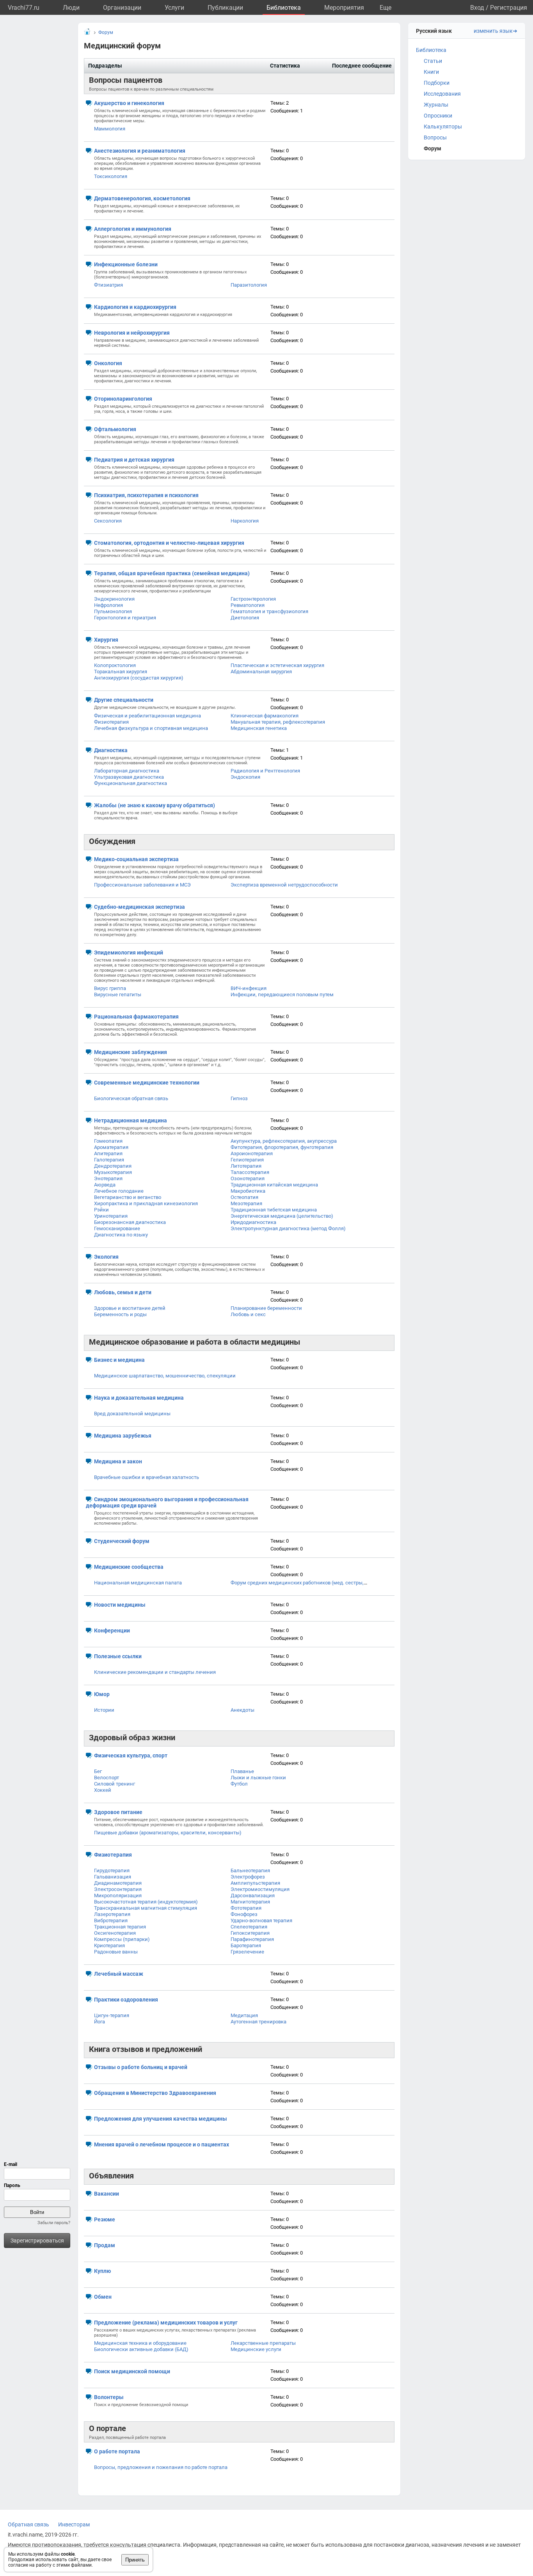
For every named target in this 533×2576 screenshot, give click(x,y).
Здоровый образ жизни (132, 1738)
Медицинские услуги (256, 2349)
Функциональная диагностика (131, 783)
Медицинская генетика (259, 728)
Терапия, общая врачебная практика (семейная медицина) (172, 573)
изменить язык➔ (496, 31)
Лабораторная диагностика (127, 771)
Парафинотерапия (252, 1939)
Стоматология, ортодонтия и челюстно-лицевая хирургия (169, 543)
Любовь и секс (248, 1314)
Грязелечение (247, 1952)
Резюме (105, 2219)
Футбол (239, 1784)
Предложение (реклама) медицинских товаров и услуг (166, 2323)
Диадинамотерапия (118, 1883)
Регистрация (509, 8)
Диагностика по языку (121, 1235)
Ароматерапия (111, 1147)
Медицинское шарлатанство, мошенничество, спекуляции (165, 1376)
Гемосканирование (117, 1228)
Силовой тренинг (115, 1784)
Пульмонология (113, 611)
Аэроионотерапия (252, 1153)
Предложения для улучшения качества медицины (161, 2119)
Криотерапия (109, 1945)
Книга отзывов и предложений (146, 2049)
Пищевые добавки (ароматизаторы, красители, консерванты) (168, 1833)
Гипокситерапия (250, 1933)
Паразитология (249, 285)
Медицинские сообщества (129, 1567)
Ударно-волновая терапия (261, 1920)
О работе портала (117, 2451)
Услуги (174, 8)
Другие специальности (124, 700)
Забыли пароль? (54, 2223)
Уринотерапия (111, 1216)
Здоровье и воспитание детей (130, 1308)
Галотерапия (109, 1160)
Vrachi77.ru (24, 8)
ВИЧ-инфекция (249, 988)
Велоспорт (107, 1778)
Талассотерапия (250, 1172)
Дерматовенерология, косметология (142, 198)
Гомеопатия (108, 1141)
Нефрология (108, 605)
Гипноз (239, 1098)
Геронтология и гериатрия (125, 618)
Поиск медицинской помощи (132, 2371)
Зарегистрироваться (37, 2241)
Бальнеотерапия (250, 1870)
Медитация (244, 2015)
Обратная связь (28, 2524)
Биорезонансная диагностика (130, 1222)
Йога (99, 2022)
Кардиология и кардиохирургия (135, 307)
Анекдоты (243, 1710)
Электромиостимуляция (260, 1889)
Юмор (102, 1694)
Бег (98, 1771)
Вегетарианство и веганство (128, 1197)
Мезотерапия (246, 1203)
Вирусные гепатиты (118, 995)
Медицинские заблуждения (131, 1052)
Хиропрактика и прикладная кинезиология (146, 1203)
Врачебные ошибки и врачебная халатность (147, 1477)
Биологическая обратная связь (131, 1098)
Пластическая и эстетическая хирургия (277, 665)
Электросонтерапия (118, 1889)
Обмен (103, 2297)
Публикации (225, 8)
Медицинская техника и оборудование (140, 2343)
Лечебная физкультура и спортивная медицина (151, 728)
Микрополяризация (118, 1895)
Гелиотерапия (247, 1160)
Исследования (442, 94)
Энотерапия (108, 1178)
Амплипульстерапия (255, 1883)
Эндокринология (114, 599)
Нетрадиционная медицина (131, 1120)
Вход (477, 8)
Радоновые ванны (116, 1952)
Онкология (108, 363)
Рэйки (101, 1210)
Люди (71, 8)
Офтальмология (115, 429)
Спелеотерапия (249, 1927)
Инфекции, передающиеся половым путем (282, 995)
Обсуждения (112, 841)
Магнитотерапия (250, 1902)
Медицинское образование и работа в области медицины (195, 1342)
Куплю (102, 2271)
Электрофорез (248, 1877)
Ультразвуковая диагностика (129, 777)
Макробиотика (248, 1191)
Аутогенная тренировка (259, 2022)
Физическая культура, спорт (131, 1755)
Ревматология (248, 605)
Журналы (436, 105)
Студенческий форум (122, 1541)
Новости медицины (120, 1605)
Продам (105, 2245)
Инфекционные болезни (126, 264)
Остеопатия (244, 1197)
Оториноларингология (123, 399)
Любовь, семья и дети (123, 1292)
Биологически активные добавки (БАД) (141, 2349)
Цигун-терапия (112, 2015)
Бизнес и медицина (119, 1360)
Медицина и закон (118, 1461)
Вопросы (435, 137)
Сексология (108, 521)
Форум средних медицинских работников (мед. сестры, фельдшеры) (313, 1583)
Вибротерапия (111, 1920)
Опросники (438, 116)
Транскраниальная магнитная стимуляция (146, 1908)
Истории (104, 1710)
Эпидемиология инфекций (129, 953)
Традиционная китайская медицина (274, 1185)
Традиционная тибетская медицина (274, 1210)
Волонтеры (109, 2397)
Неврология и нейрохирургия (132, 333)
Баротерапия (246, 1945)
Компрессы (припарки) (122, 1939)
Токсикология (111, 176)
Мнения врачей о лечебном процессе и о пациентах (162, 2144)
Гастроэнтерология (253, 599)
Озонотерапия (248, 1178)
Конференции (112, 1631)
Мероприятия (344, 8)
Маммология (110, 129)
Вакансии (107, 2194)
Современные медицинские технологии (147, 1083)
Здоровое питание (118, 1812)
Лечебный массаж (119, 1974)
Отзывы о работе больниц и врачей (141, 2067)
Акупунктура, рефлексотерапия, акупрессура (284, 1141)
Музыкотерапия (113, 1172)
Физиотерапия (111, 722)
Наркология (245, 521)
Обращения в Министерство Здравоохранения (155, 2093)
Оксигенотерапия (115, 1933)
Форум (433, 148)
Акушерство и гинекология (129, 103)
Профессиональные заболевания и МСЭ (142, 885)
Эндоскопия (245, 777)
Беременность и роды (120, 1314)
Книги (431, 72)
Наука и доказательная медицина (139, 1398)
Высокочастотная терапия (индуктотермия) (146, 1902)
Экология (106, 1257)
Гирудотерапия (112, 1870)
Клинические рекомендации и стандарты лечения (155, 1672)
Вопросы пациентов (126, 80)
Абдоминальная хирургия (261, 672)
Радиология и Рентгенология (265, 771)
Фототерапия (246, 1908)
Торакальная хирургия (121, 672)
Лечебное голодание (119, 1191)
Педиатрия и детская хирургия (134, 460)
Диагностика (111, 750)
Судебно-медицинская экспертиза (139, 907)
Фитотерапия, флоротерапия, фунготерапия (282, 1147)
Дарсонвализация (253, 1895)
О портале (107, 2428)
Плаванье (242, 1771)
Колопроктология (115, 665)
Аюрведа (105, 1185)
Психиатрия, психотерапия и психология (146, 495)
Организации (122, 8)
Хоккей (103, 1790)
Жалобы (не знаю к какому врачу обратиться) (155, 805)
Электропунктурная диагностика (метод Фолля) (288, 1228)
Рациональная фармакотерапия (136, 1017)
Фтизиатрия (108, 285)
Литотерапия (246, 1166)
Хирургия (106, 640)
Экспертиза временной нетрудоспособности (284, 885)
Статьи (433, 61)
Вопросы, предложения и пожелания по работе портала (161, 2467)
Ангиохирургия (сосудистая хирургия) (139, 678)
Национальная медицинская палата (138, 1583)
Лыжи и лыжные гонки (258, 1778)
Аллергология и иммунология (133, 229)
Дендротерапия (113, 1166)
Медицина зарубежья (123, 1436)
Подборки (437, 83)
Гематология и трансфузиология (269, 611)
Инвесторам (74, 2524)
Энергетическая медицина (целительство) (282, 1216)
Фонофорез (244, 1914)
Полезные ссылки (118, 1656)
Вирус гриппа (110, 988)
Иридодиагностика (253, 1222)
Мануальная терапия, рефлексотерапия (278, 722)
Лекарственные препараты (263, 2343)
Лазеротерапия (112, 1914)
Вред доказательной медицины (132, 1414)
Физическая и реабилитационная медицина (147, 716)
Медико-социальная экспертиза (136, 859)
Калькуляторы (443, 127)
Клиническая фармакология (265, 716)
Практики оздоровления (126, 2000)
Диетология (245, 618)
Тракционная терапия (120, 1927)
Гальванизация (113, 1877)
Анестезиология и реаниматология (140, 151)
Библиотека (284, 8)
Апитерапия (108, 1153)
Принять (135, 2560)
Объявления (111, 2176)
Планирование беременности (266, 1308)
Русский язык (434, 31)
